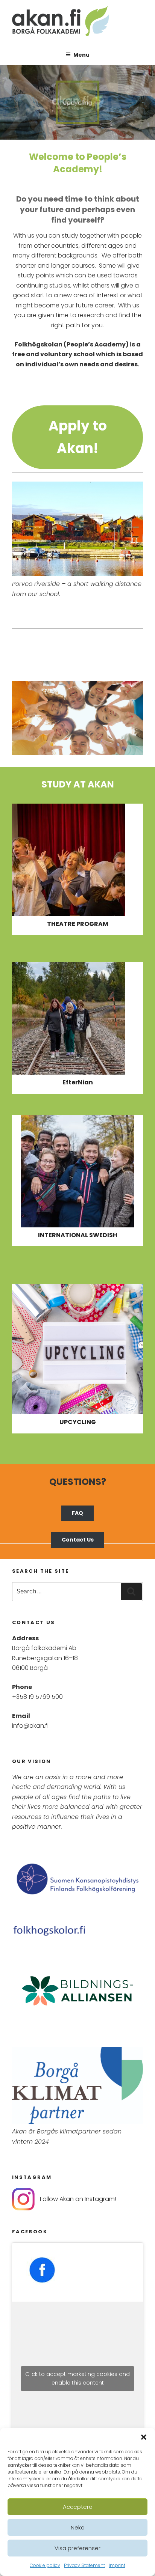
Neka (78, 2527)
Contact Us (78, 1540)
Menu (81, 55)
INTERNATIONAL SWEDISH (78, 1235)
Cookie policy (45, 2565)
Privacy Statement (84, 2565)
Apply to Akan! (78, 437)
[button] (144, 2437)
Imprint (117, 2565)
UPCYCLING (78, 1422)
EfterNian (78, 1082)
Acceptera (78, 2507)
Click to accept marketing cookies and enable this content (77, 2378)
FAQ (77, 1513)
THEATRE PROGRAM (78, 924)
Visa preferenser (77, 2548)
